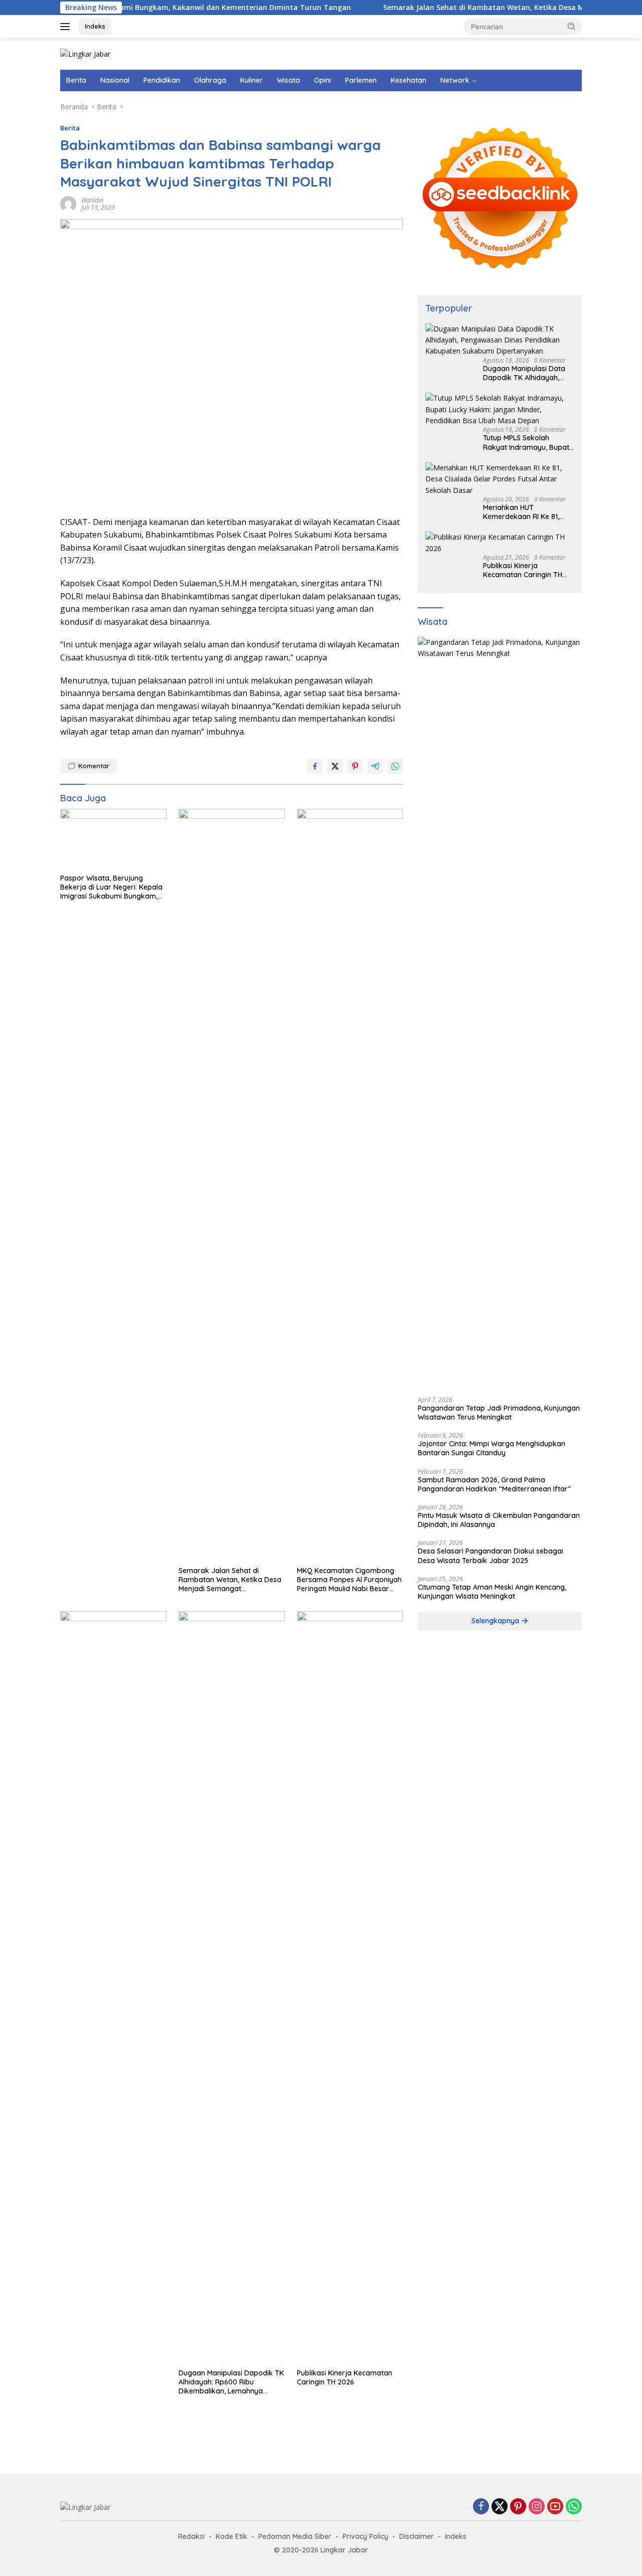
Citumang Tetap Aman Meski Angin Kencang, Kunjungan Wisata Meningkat (492, 1592)
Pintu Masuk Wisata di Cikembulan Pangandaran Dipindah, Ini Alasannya (499, 1520)
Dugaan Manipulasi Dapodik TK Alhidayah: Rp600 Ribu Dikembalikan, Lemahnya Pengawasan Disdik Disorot (231, 2382)
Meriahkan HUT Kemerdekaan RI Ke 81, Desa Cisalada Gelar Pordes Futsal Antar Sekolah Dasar (521, 512)
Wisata (288, 80)
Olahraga (210, 80)
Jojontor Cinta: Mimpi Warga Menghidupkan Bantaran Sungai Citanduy (492, 1448)
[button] (572, 26)
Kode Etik (231, 2536)
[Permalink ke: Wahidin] (68, 203)
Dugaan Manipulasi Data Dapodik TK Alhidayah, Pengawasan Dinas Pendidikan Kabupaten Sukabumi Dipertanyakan (526, 373)
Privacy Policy (365, 2536)
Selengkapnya (496, 1621)
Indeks (95, 26)
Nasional (115, 80)
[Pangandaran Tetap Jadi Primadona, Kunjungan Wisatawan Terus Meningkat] (500, 1013)
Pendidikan (162, 80)
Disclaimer (417, 2536)
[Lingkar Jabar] (85, 53)
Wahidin (92, 200)
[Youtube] (555, 2507)
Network (455, 80)
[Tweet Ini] (335, 766)
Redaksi (191, 2536)
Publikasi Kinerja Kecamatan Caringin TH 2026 (345, 2377)
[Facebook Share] (315, 766)
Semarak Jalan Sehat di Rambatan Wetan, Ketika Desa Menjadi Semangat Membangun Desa (230, 1580)
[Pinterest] (518, 2507)
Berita (76, 80)
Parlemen (361, 80)
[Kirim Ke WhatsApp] (395, 766)
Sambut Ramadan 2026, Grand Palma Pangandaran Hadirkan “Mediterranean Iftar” (494, 1484)
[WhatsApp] (574, 2507)
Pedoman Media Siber (295, 2536)
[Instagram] (537, 2507)
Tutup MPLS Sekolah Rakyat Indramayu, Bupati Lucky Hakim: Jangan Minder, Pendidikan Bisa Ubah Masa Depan (527, 442)
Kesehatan (409, 80)
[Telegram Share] (375, 766)
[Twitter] (500, 2507)
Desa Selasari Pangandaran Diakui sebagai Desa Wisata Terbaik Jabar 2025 (491, 1556)
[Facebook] (481, 2507)
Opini (323, 80)
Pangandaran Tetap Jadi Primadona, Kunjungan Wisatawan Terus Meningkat (499, 1413)
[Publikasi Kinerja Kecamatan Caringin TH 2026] (350, 1987)
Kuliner (252, 80)
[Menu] (67, 27)
